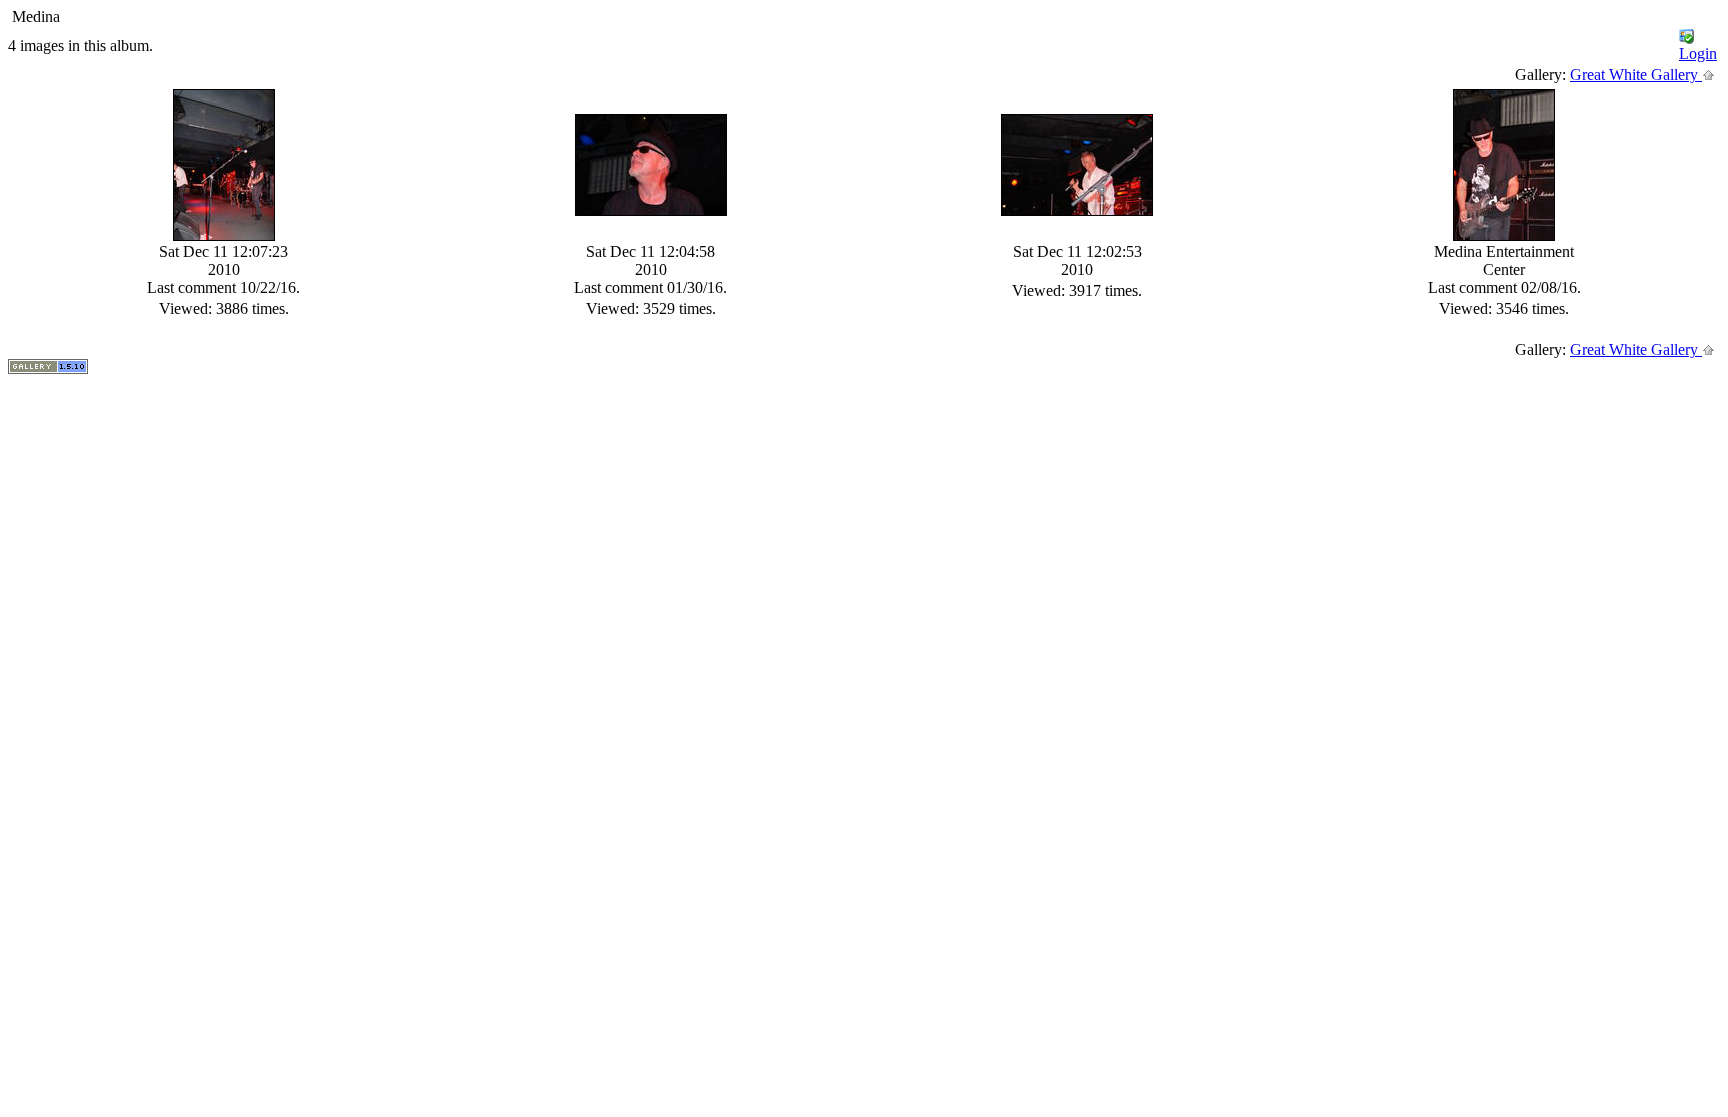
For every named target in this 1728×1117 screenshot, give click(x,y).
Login (1698, 53)
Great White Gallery (1636, 74)
